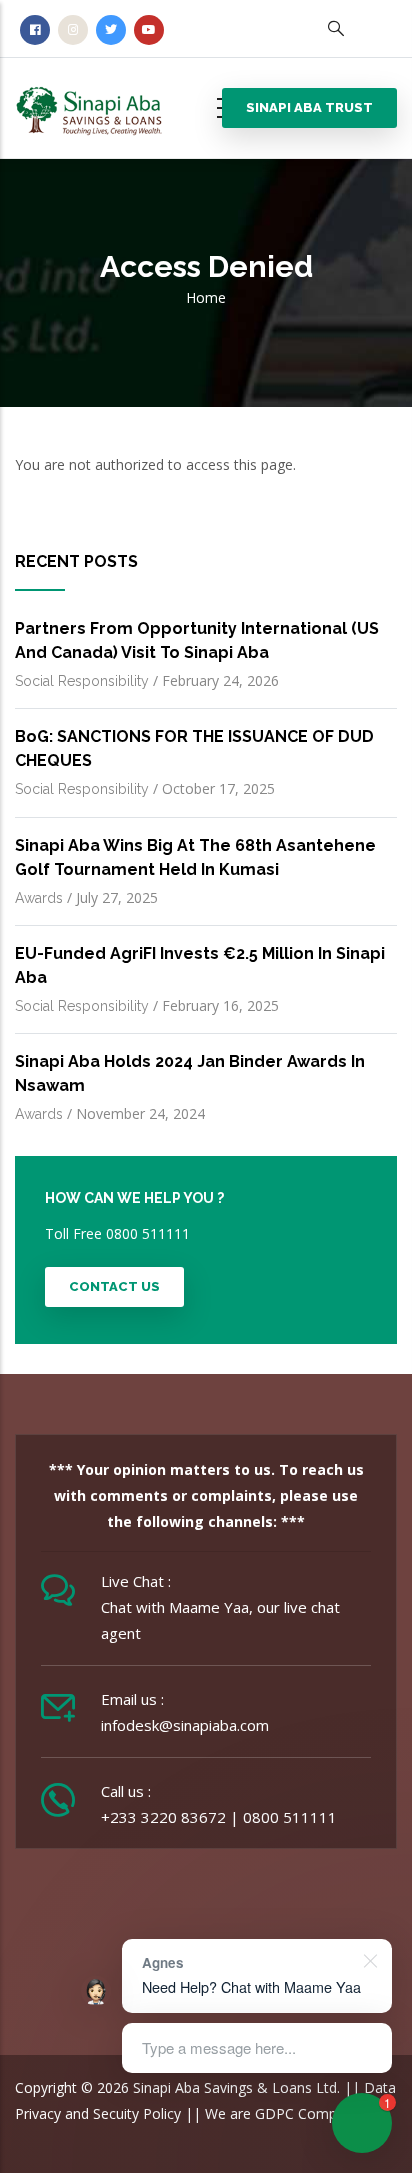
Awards (39, 898)
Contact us (114, 1286)
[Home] (105, 104)
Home (206, 297)
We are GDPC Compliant (284, 2113)
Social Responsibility (82, 681)
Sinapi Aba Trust (309, 107)
